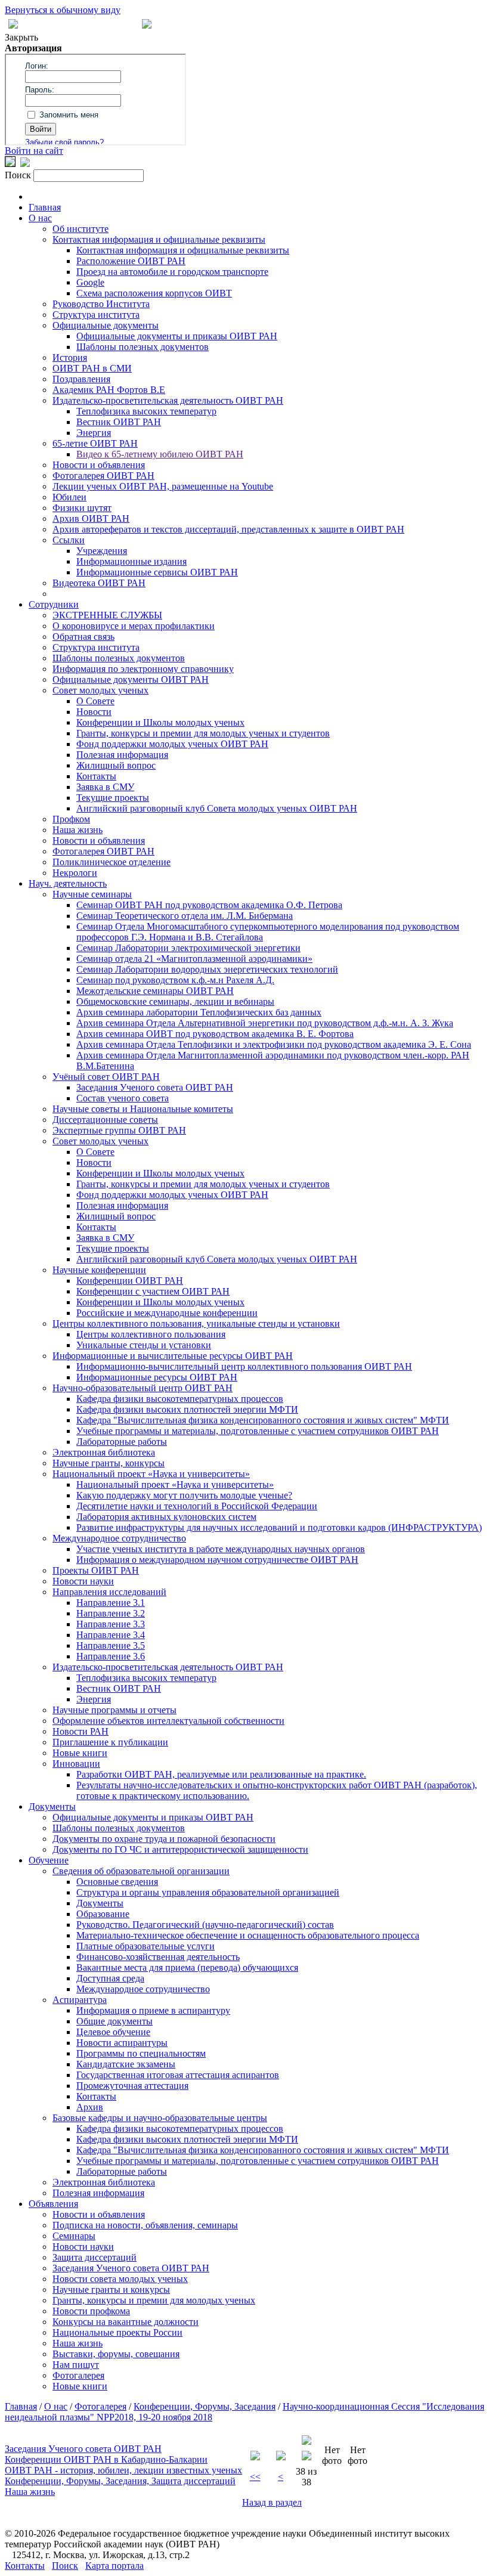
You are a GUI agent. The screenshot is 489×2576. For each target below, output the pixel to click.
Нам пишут (76, 2365)
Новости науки (83, 1581)
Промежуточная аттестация (132, 2086)
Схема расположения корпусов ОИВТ (154, 293)
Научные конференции (99, 1270)
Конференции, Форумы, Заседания (205, 2406)
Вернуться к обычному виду (63, 10)
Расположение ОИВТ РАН (131, 261)
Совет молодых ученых (100, 690)
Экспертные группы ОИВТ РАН (119, 1130)
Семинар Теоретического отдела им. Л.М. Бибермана (185, 916)
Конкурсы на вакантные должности (126, 2322)
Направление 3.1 (111, 1603)
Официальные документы (106, 325)
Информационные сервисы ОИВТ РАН (157, 572)
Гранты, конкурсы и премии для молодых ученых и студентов (203, 733)
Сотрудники (54, 604)
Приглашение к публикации (110, 1742)
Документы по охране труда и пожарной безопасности (164, 1839)
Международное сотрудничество (119, 1538)
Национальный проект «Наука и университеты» (151, 1474)
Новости (94, 712)
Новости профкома (91, 2311)
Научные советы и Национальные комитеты (143, 1109)
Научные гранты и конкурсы (111, 2289)
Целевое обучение (113, 2032)
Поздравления (81, 379)
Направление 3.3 (111, 1624)
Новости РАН (81, 1731)
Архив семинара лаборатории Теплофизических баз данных (199, 1012)
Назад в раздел (272, 2502)
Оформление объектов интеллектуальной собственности (168, 1721)
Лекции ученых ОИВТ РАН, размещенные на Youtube (163, 486)
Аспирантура (80, 2000)
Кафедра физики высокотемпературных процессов (180, 1399)
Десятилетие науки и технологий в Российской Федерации (197, 1506)
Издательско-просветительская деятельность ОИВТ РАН (168, 400)
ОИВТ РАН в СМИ (92, 368)
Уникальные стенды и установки (144, 1345)
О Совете (95, 701)
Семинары (74, 2236)
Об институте (81, 229)
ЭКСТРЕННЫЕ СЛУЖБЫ (107, 615)
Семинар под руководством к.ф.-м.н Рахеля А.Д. (175, 980)
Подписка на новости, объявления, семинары (145, 2225)
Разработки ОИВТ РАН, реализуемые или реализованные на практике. (221, 1774)
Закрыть (21, 37)
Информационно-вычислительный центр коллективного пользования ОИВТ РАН (244, 1366)
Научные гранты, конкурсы (109, 1463)
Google (90, 282)
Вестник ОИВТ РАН (119, 422)
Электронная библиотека (104, 1452)
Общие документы (114, 2021)
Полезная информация (122, 755)
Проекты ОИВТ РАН (96, 1570)
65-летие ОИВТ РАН (95, 443)
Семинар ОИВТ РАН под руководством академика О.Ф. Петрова (209, 905)
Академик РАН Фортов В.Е (109, 390)
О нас (40, 218)
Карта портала (114, 2566)
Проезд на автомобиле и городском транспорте (172, 272)
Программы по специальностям (141, 2053)
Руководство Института (101, 304)
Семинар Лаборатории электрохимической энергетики (188, 948)
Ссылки (69, 540)
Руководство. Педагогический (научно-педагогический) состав (205, 1925)
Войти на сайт (34, 151)
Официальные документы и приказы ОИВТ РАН (177, 336)
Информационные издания (131, 561)
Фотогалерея (78, 2375)
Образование (103, 1914)
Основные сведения (117, 1882)
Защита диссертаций (95, 2257)
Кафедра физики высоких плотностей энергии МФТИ (187, 1409)
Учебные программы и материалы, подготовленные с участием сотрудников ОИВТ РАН (258, 1431)
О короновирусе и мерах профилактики (134, 626)
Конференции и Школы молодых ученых (160, 722)
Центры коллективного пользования (151, 1334)
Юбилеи (69, 497)
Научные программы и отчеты (114, 1710)
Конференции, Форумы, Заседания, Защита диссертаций (120, 2481)
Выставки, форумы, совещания (116, 2354)
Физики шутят (82, 508)
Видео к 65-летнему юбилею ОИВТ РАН (160, 454)
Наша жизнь (78, 830)
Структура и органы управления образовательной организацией (208, 1892)
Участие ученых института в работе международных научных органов (221, 1549)
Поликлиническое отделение (112, 862)
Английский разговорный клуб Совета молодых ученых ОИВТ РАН (217, 808)
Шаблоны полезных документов (143, 347)
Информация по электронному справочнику (143, 669)
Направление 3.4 (111, 1635)
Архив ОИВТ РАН (91, 518)
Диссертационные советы (105, 1120)
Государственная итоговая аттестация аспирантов (178, 2075)
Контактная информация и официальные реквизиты (159, 239)
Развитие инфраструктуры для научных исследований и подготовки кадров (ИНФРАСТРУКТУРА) (279, 1527)
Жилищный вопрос (116, 765)
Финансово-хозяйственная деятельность (158, 1957)
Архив (90, 2107)
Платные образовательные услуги (146, 1946)
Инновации (76, 1764)
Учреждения (102, 551)
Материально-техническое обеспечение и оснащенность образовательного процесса (248, 1935)
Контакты (96, 776)
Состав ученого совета (123, 1098)
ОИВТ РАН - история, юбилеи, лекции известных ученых (123, 2470)
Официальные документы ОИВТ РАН (131, 679)
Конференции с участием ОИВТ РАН (153, 1291)
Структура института (96, 315)
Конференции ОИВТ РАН (130, 1281)
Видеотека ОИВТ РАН (99, 583)
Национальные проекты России (117, 2332)
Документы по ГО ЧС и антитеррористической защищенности (180, 1849)
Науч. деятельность (68, 883)
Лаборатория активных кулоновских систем (166, 1517)
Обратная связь (83, 637)
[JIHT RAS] (25, 164)
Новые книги (80, 1753)
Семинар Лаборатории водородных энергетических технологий (207, 969)
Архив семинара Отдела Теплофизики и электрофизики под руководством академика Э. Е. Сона (274, 1044)
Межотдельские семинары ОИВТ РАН (155, 991)
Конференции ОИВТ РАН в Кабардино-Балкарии (106, 2459)
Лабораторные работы (122, 1442)
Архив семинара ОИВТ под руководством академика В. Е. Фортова (215, 1034)
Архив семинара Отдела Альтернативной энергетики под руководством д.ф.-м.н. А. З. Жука (265, 1023)
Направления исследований (109, 1592)
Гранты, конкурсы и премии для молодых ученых (154, 2300)
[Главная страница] (147, 25)
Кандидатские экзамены (126, 2064)
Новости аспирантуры (122, 2043)
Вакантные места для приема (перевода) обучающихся (187, 1967)
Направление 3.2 (111, 1613)
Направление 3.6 (111, 1656)
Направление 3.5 (111, 1645)
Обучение (49, 1860)
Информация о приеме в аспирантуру (153, 2010)
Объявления (53, 2204)
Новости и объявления (99, 465)
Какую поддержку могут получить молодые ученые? (184, 1495)
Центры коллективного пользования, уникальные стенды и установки (196, 1323)
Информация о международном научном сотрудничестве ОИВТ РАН (217, 1560)
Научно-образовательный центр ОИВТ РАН (143, 1388)
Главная (45, 207)
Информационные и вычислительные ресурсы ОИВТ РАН (173, 1356)
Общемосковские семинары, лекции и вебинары (175, 1001)
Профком (71, 819)
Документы (52, 1806)
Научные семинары (92, 894)
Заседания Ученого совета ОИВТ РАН (155, 1087)
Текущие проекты (113, 798)
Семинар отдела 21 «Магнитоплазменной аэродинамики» (194, 959)
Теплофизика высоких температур (146, 411)
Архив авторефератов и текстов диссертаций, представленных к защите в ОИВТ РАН (228, 529)
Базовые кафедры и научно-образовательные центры (160, 2118)
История (70, 357)
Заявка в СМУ (105, 787)
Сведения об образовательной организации (141, 1871)
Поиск (65, 2566)
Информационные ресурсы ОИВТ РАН (157, 1377)
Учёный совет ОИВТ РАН (106, 1077)
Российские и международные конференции (167, 1313)
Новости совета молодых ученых (120, 2279)
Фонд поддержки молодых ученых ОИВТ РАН (172, 744)
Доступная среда (110, 1978)
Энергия (94, 433)
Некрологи (75, 873)
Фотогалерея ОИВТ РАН (103, 476)
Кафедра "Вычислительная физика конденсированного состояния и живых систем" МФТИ (263, 1420)
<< (255, 2477)
